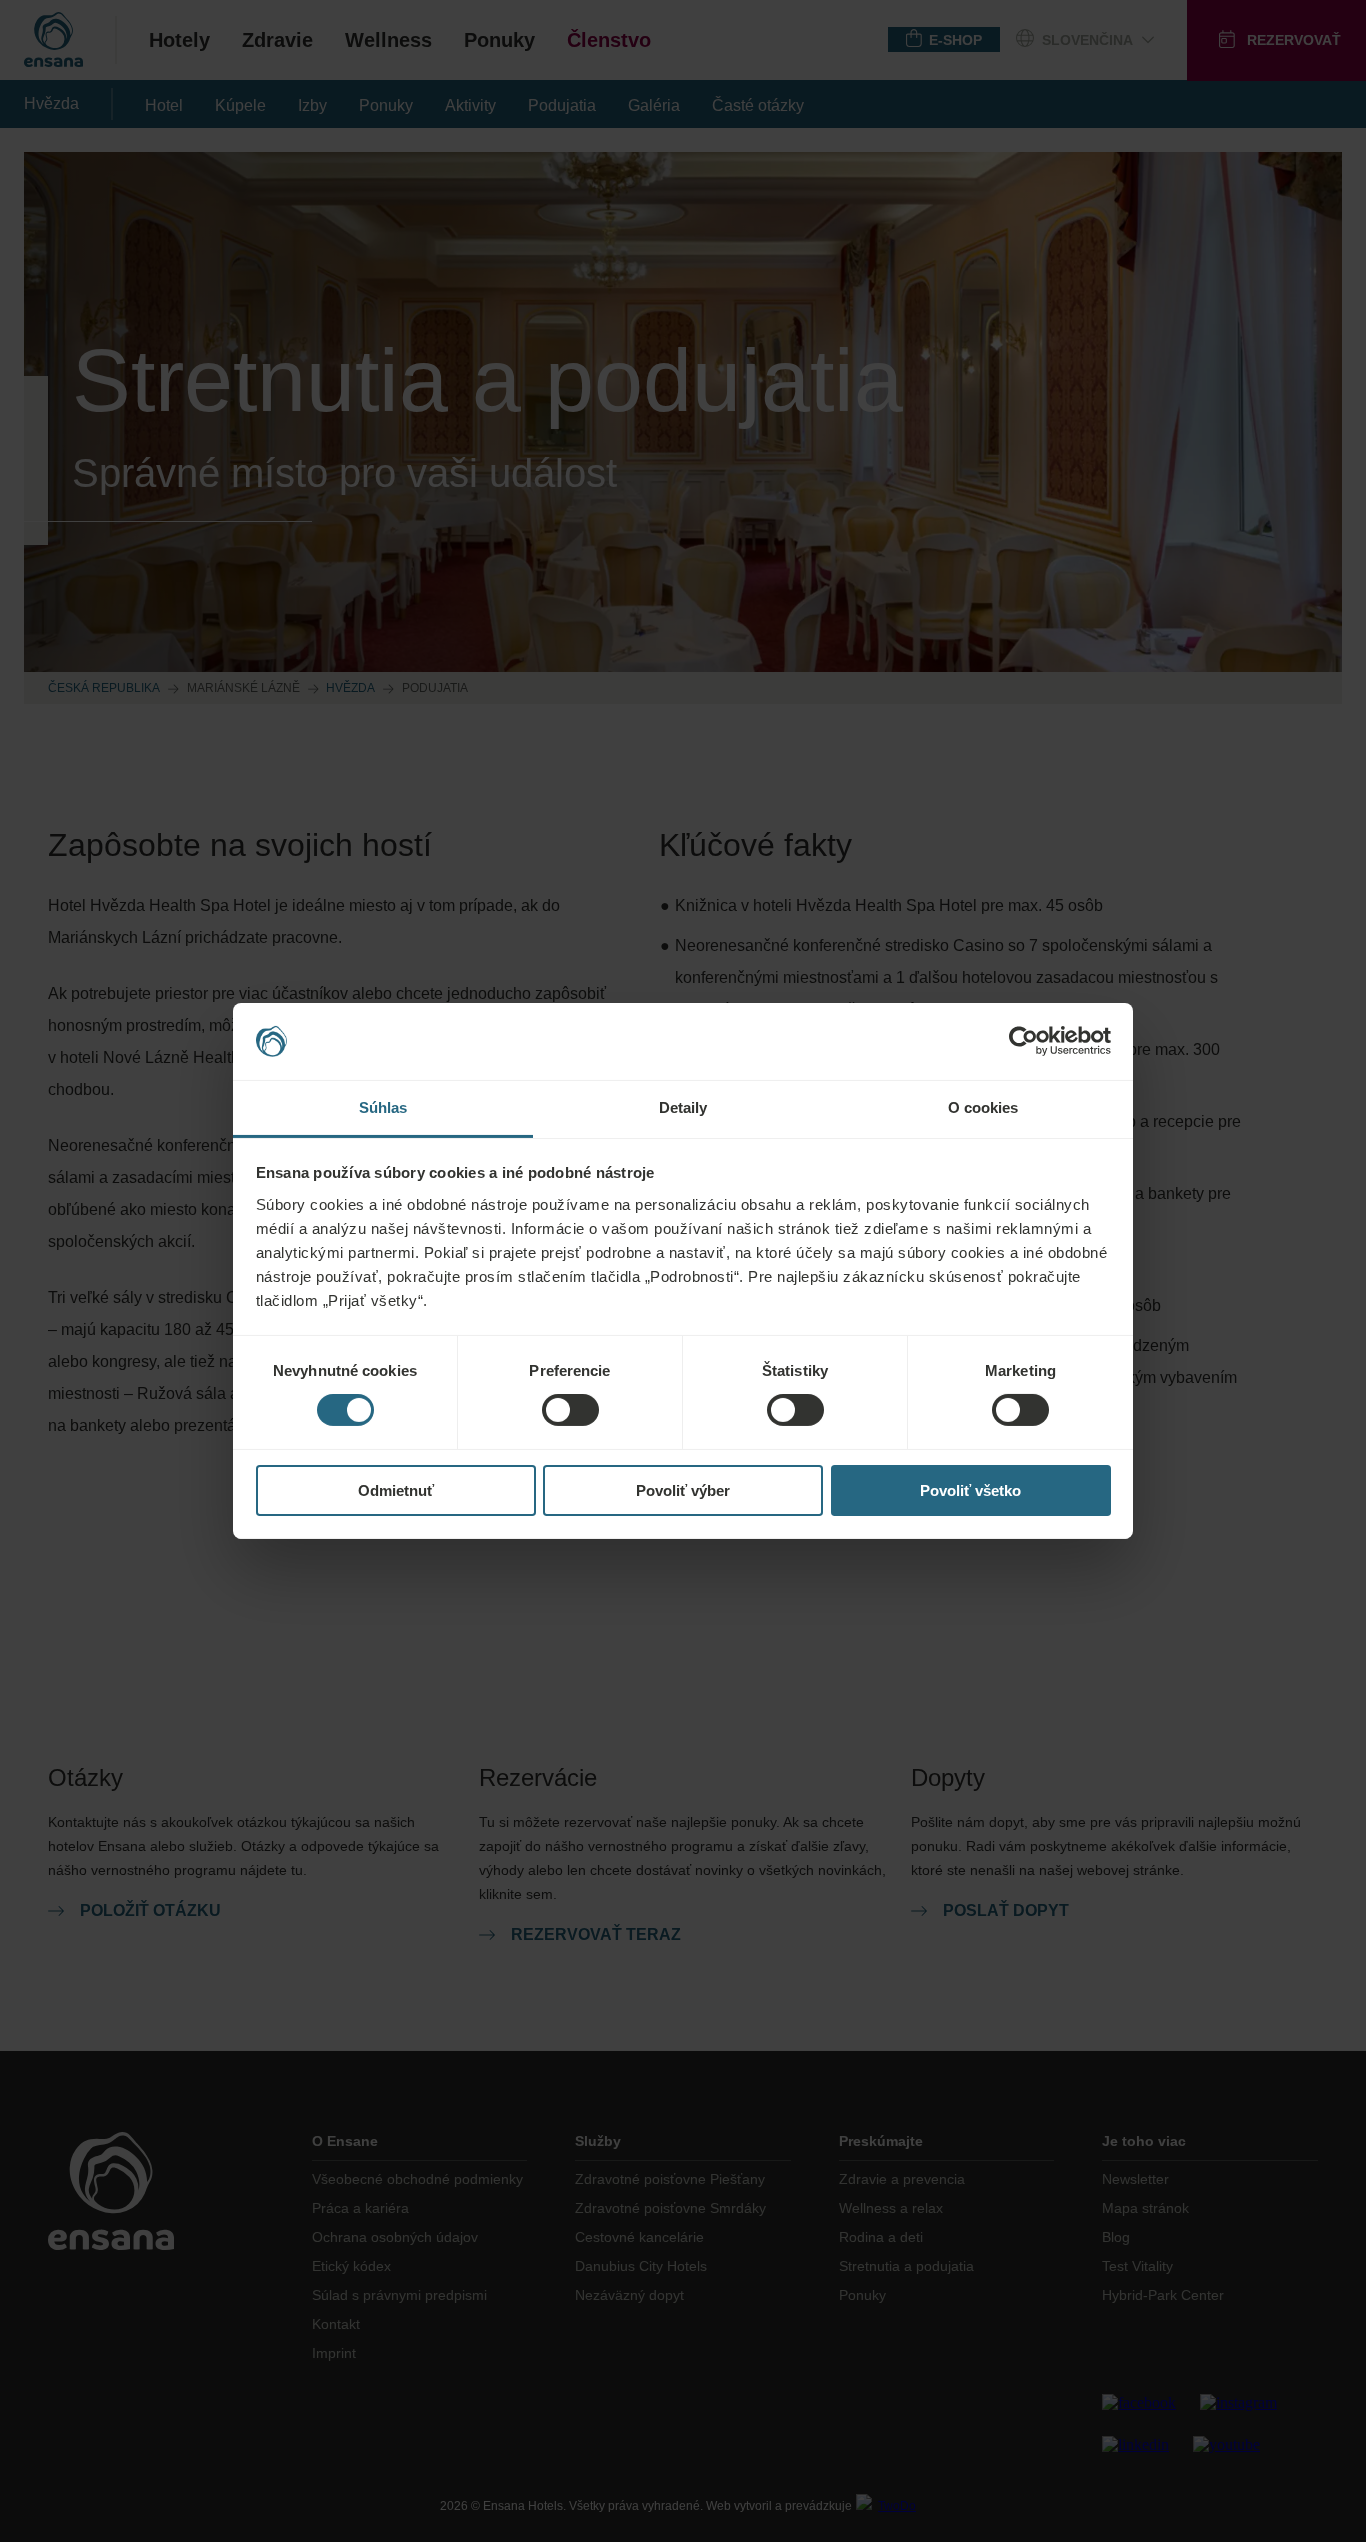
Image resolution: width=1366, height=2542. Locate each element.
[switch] (570, 1410)
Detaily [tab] (683, 1107)
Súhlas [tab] (383, 1107)
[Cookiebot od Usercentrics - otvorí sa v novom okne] (1023, 1041)
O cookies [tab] (983, 1107)
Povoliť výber (683, 1490)
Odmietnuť (396, 1490)
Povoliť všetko (970, 1490)
